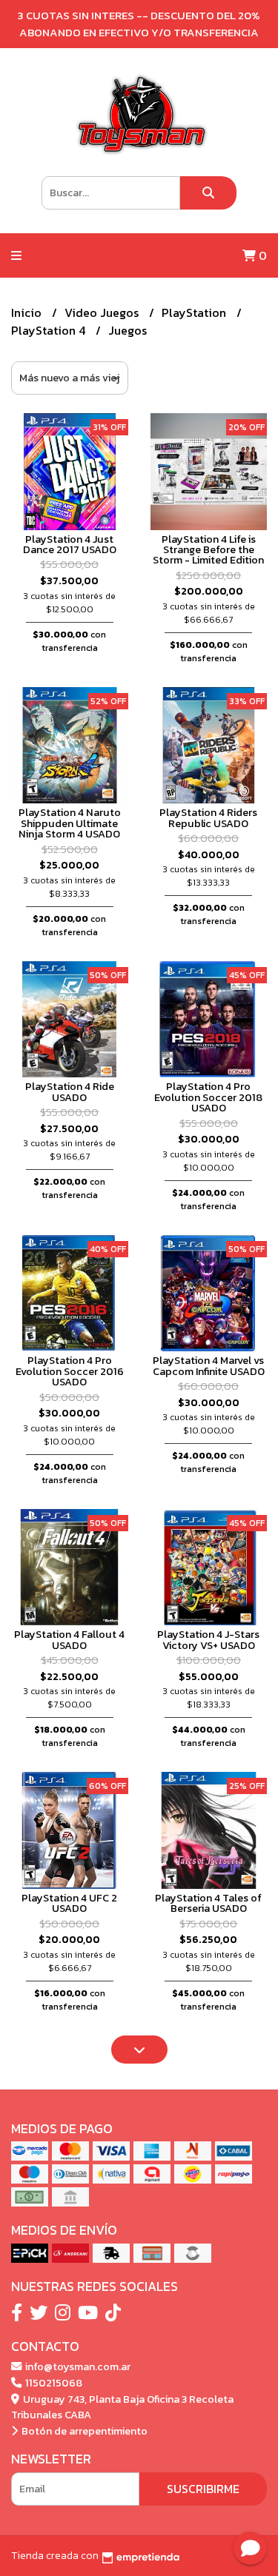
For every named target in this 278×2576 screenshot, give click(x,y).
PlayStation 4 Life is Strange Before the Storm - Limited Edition (208, 550)
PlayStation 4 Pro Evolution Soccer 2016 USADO (70, 1371)
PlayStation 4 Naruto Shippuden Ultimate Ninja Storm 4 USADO (70, 823)
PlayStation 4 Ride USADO (70, 1091)
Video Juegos (103, 312)
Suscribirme (203, 2489)
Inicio (28, 312)
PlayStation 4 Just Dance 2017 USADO (70, 544)
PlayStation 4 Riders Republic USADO (208, 817)
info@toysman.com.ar (77, 2366)
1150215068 (53, 2383)
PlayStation (195, 312)
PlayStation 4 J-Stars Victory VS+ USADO (208, 1639)
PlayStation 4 (50, 330)
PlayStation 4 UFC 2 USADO (69, 1903)
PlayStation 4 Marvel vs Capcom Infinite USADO (209, 1365)
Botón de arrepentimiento (83, 2431)
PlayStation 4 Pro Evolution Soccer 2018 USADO (208, 1097)
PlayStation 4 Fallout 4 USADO (69, 1639)
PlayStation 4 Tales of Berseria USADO (208, 1903)
